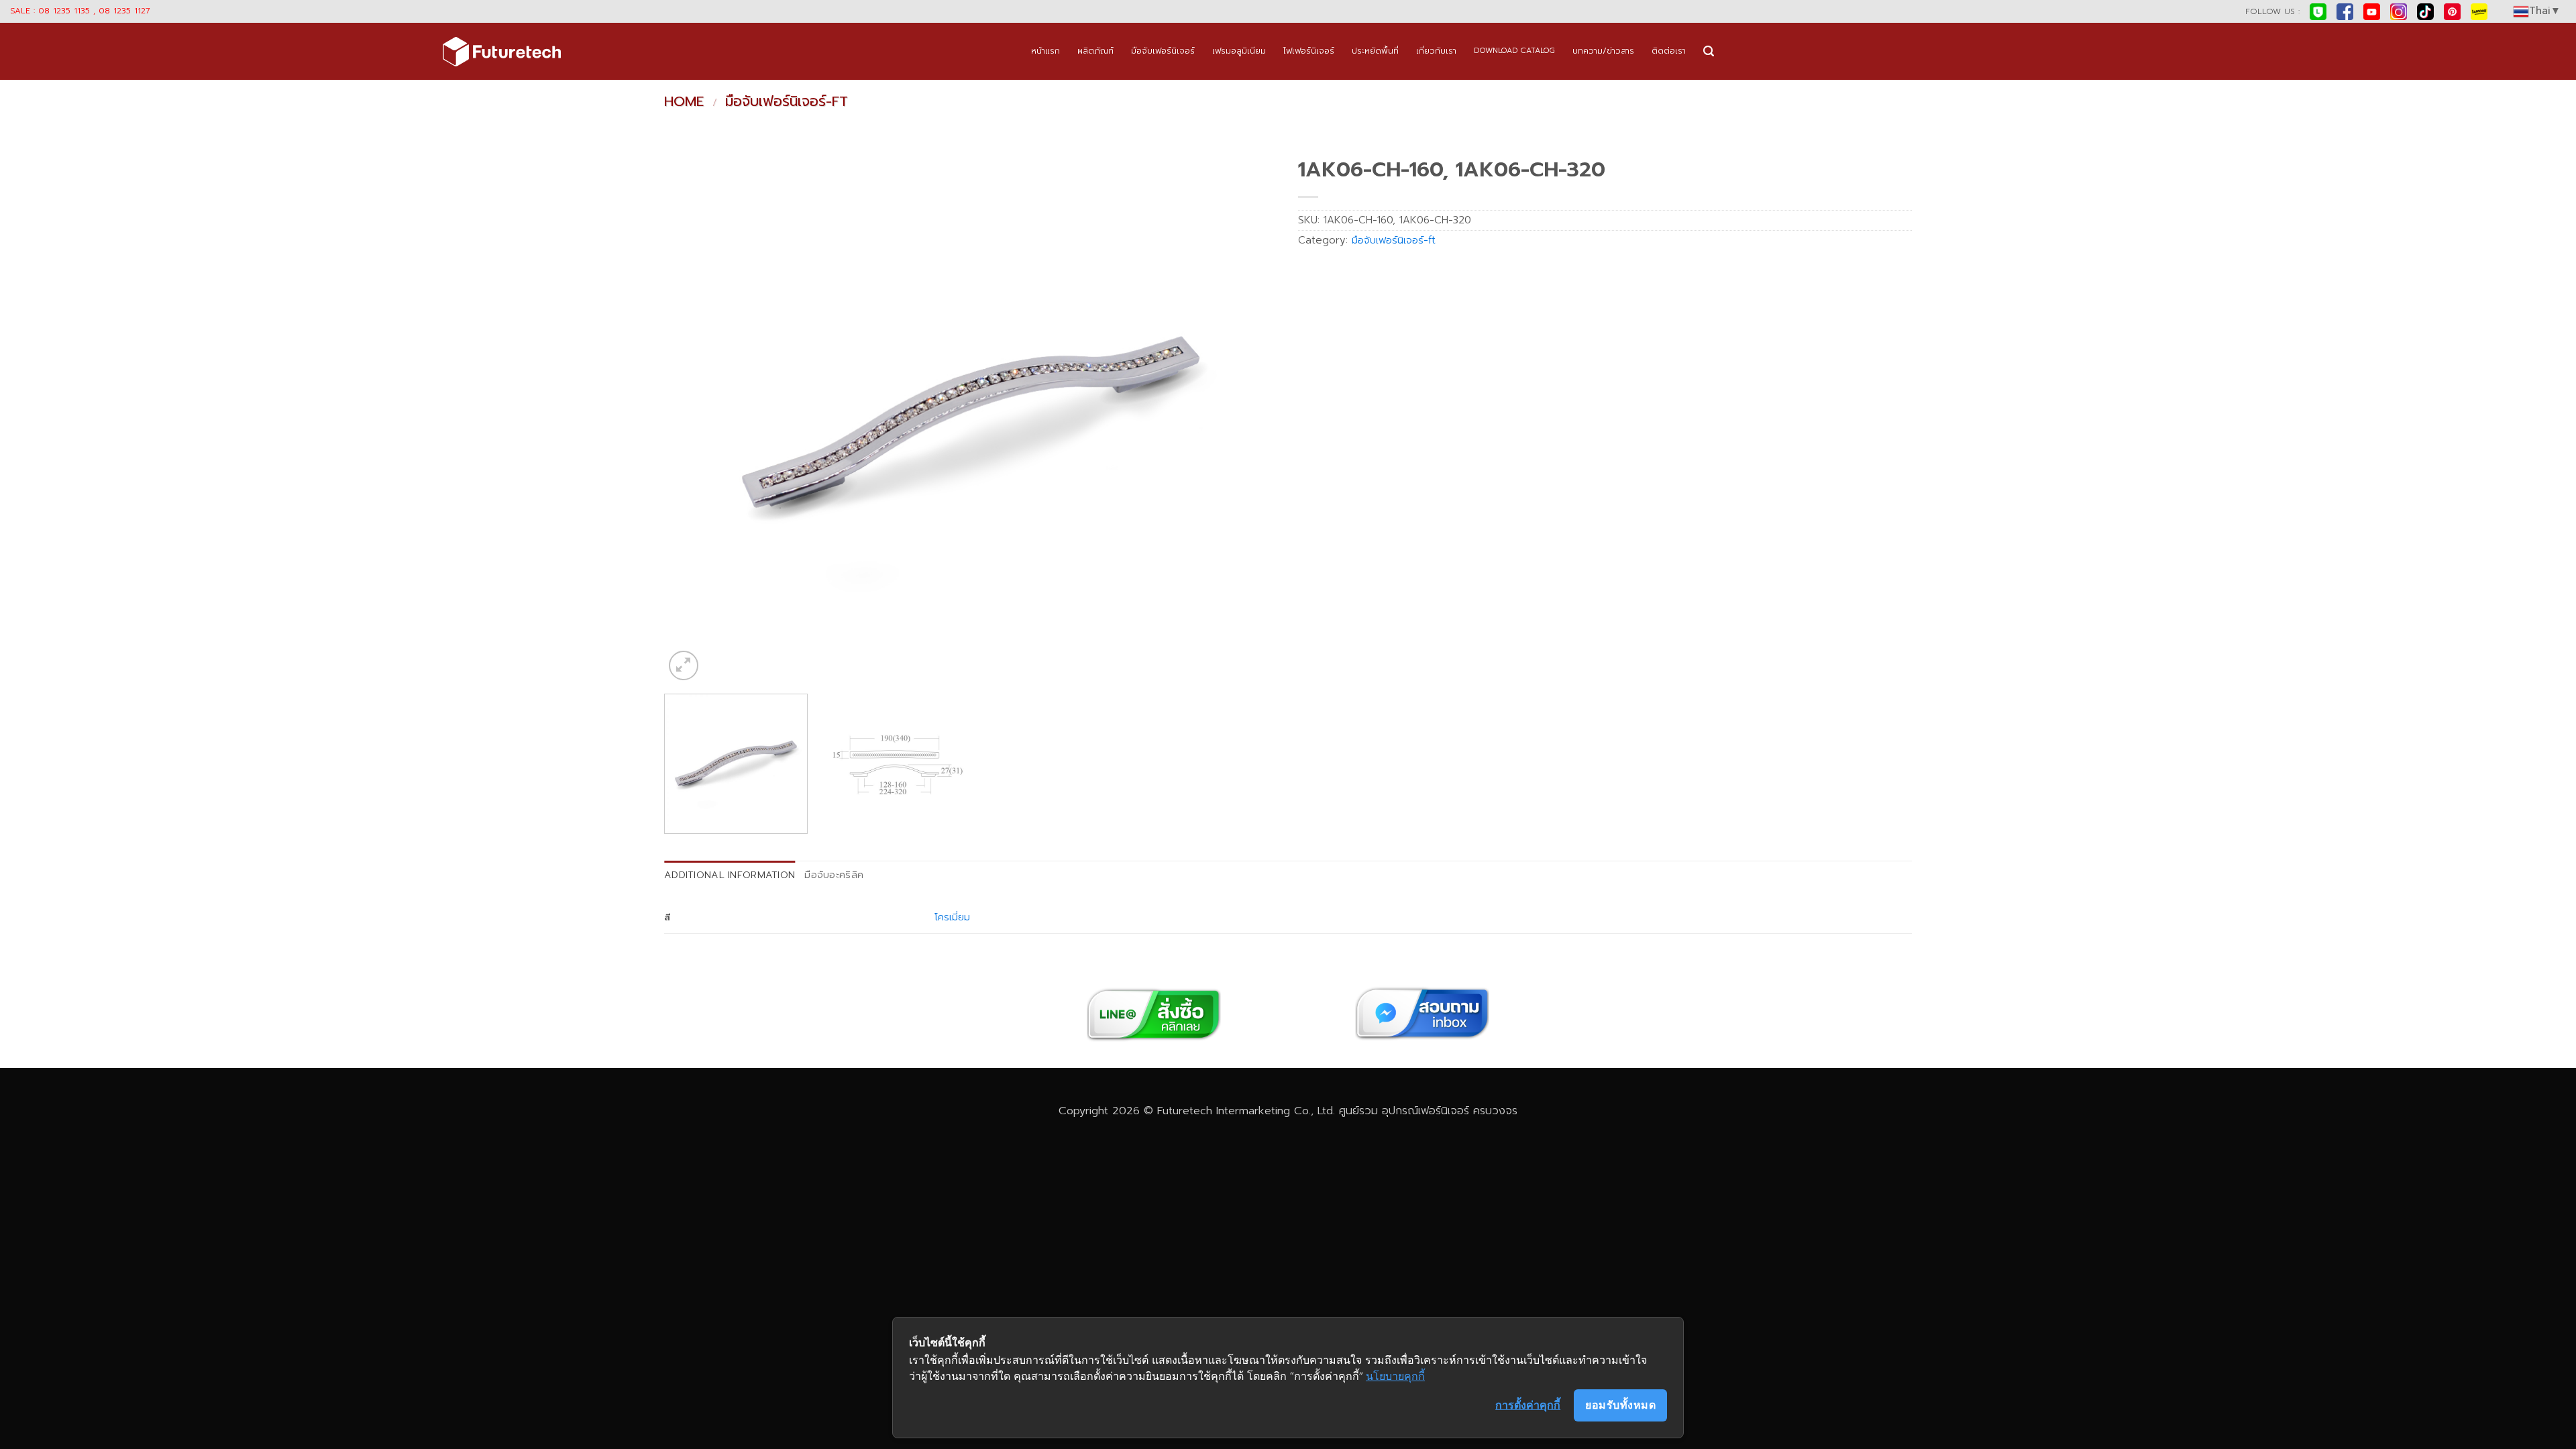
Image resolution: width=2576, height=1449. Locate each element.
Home (684, 101)
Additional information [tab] (730, 875)
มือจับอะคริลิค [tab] (834, 875)
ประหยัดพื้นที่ (1375, 51)
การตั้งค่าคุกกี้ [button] (1528, 1405)
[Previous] (693, 417)
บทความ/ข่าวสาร (1603, 51)
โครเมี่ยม (952, 917)
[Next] (1249, 417)
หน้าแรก (1045, 51)
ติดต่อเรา (1669, 51)
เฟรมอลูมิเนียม (1239, 51)
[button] (1709, 51)
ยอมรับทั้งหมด (1620, 1405)
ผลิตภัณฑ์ (1095, 51)
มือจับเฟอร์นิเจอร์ (1163, 51)
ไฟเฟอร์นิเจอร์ (1309, 51)
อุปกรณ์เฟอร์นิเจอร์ (1426, 1111)
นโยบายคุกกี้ (1395, 1376)
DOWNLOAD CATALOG (1514, 51)
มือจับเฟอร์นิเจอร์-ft (787, 101)
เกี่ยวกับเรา (1436, 51)
